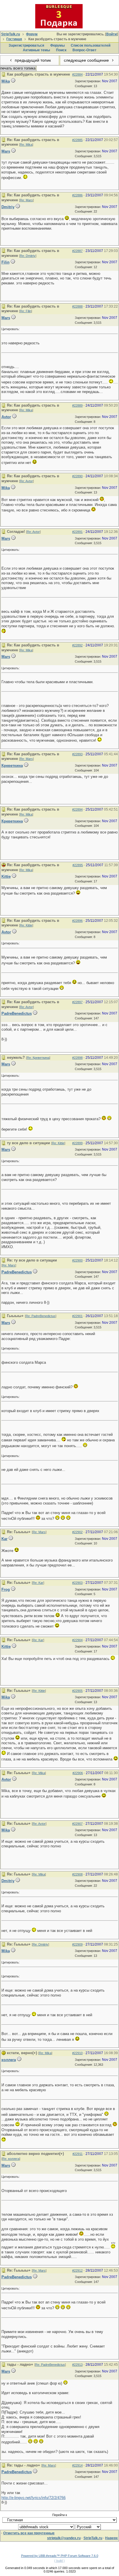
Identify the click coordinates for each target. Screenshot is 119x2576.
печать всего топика (18, 68)
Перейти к (60, 2515)
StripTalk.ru (11, 34)
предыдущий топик (32, 60)
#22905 (77, 1691)
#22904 (77, 1640)
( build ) (59, 2561)
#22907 (77, 1824)
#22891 (77, 532)
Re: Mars (26, 200)
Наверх (111, 2538)
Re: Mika (26, 145)
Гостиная (14, 39)
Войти (111, 34)
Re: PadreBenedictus (41, 1316)
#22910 (77, 2053)
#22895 (78, 865)
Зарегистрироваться (26, 45)
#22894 (77, 809)
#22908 (77, 1874)
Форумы (57, 45)
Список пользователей (91, 45)
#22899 (77, 1143)
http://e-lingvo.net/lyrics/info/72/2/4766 (34, 2498)
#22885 (77, 140)
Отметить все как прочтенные (29, 2533)
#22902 (77, 1532)
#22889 (77, 405)
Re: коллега (11, 2159)
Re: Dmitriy (28, 256)
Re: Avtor (26, 481)
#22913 (77, 2365)
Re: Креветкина (38, 1058)
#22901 (77, 1316)
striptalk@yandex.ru (64, 2538)
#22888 (77, 306)
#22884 (77, 74)
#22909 (77, 1944)
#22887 (77, 251)
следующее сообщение (87, 60)
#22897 (77, 1002)
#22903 (77, 1583)
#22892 (77, 645)
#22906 (78, 1773)
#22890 (77, 476)
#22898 (77, 1058)
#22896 (77, 921)
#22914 (77, 2465)
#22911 (78, 2154)
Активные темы (36, 50)
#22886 (77, 195)
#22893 (77, 754)
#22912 (77, 2270)
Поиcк (61, 50)
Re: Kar (38, 1583)
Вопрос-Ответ (84, 50)
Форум (32, 34)
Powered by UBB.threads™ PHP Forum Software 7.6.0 (60, 2556)
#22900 (77, 1260)
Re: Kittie (26, 925)
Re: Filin (26, 311)
